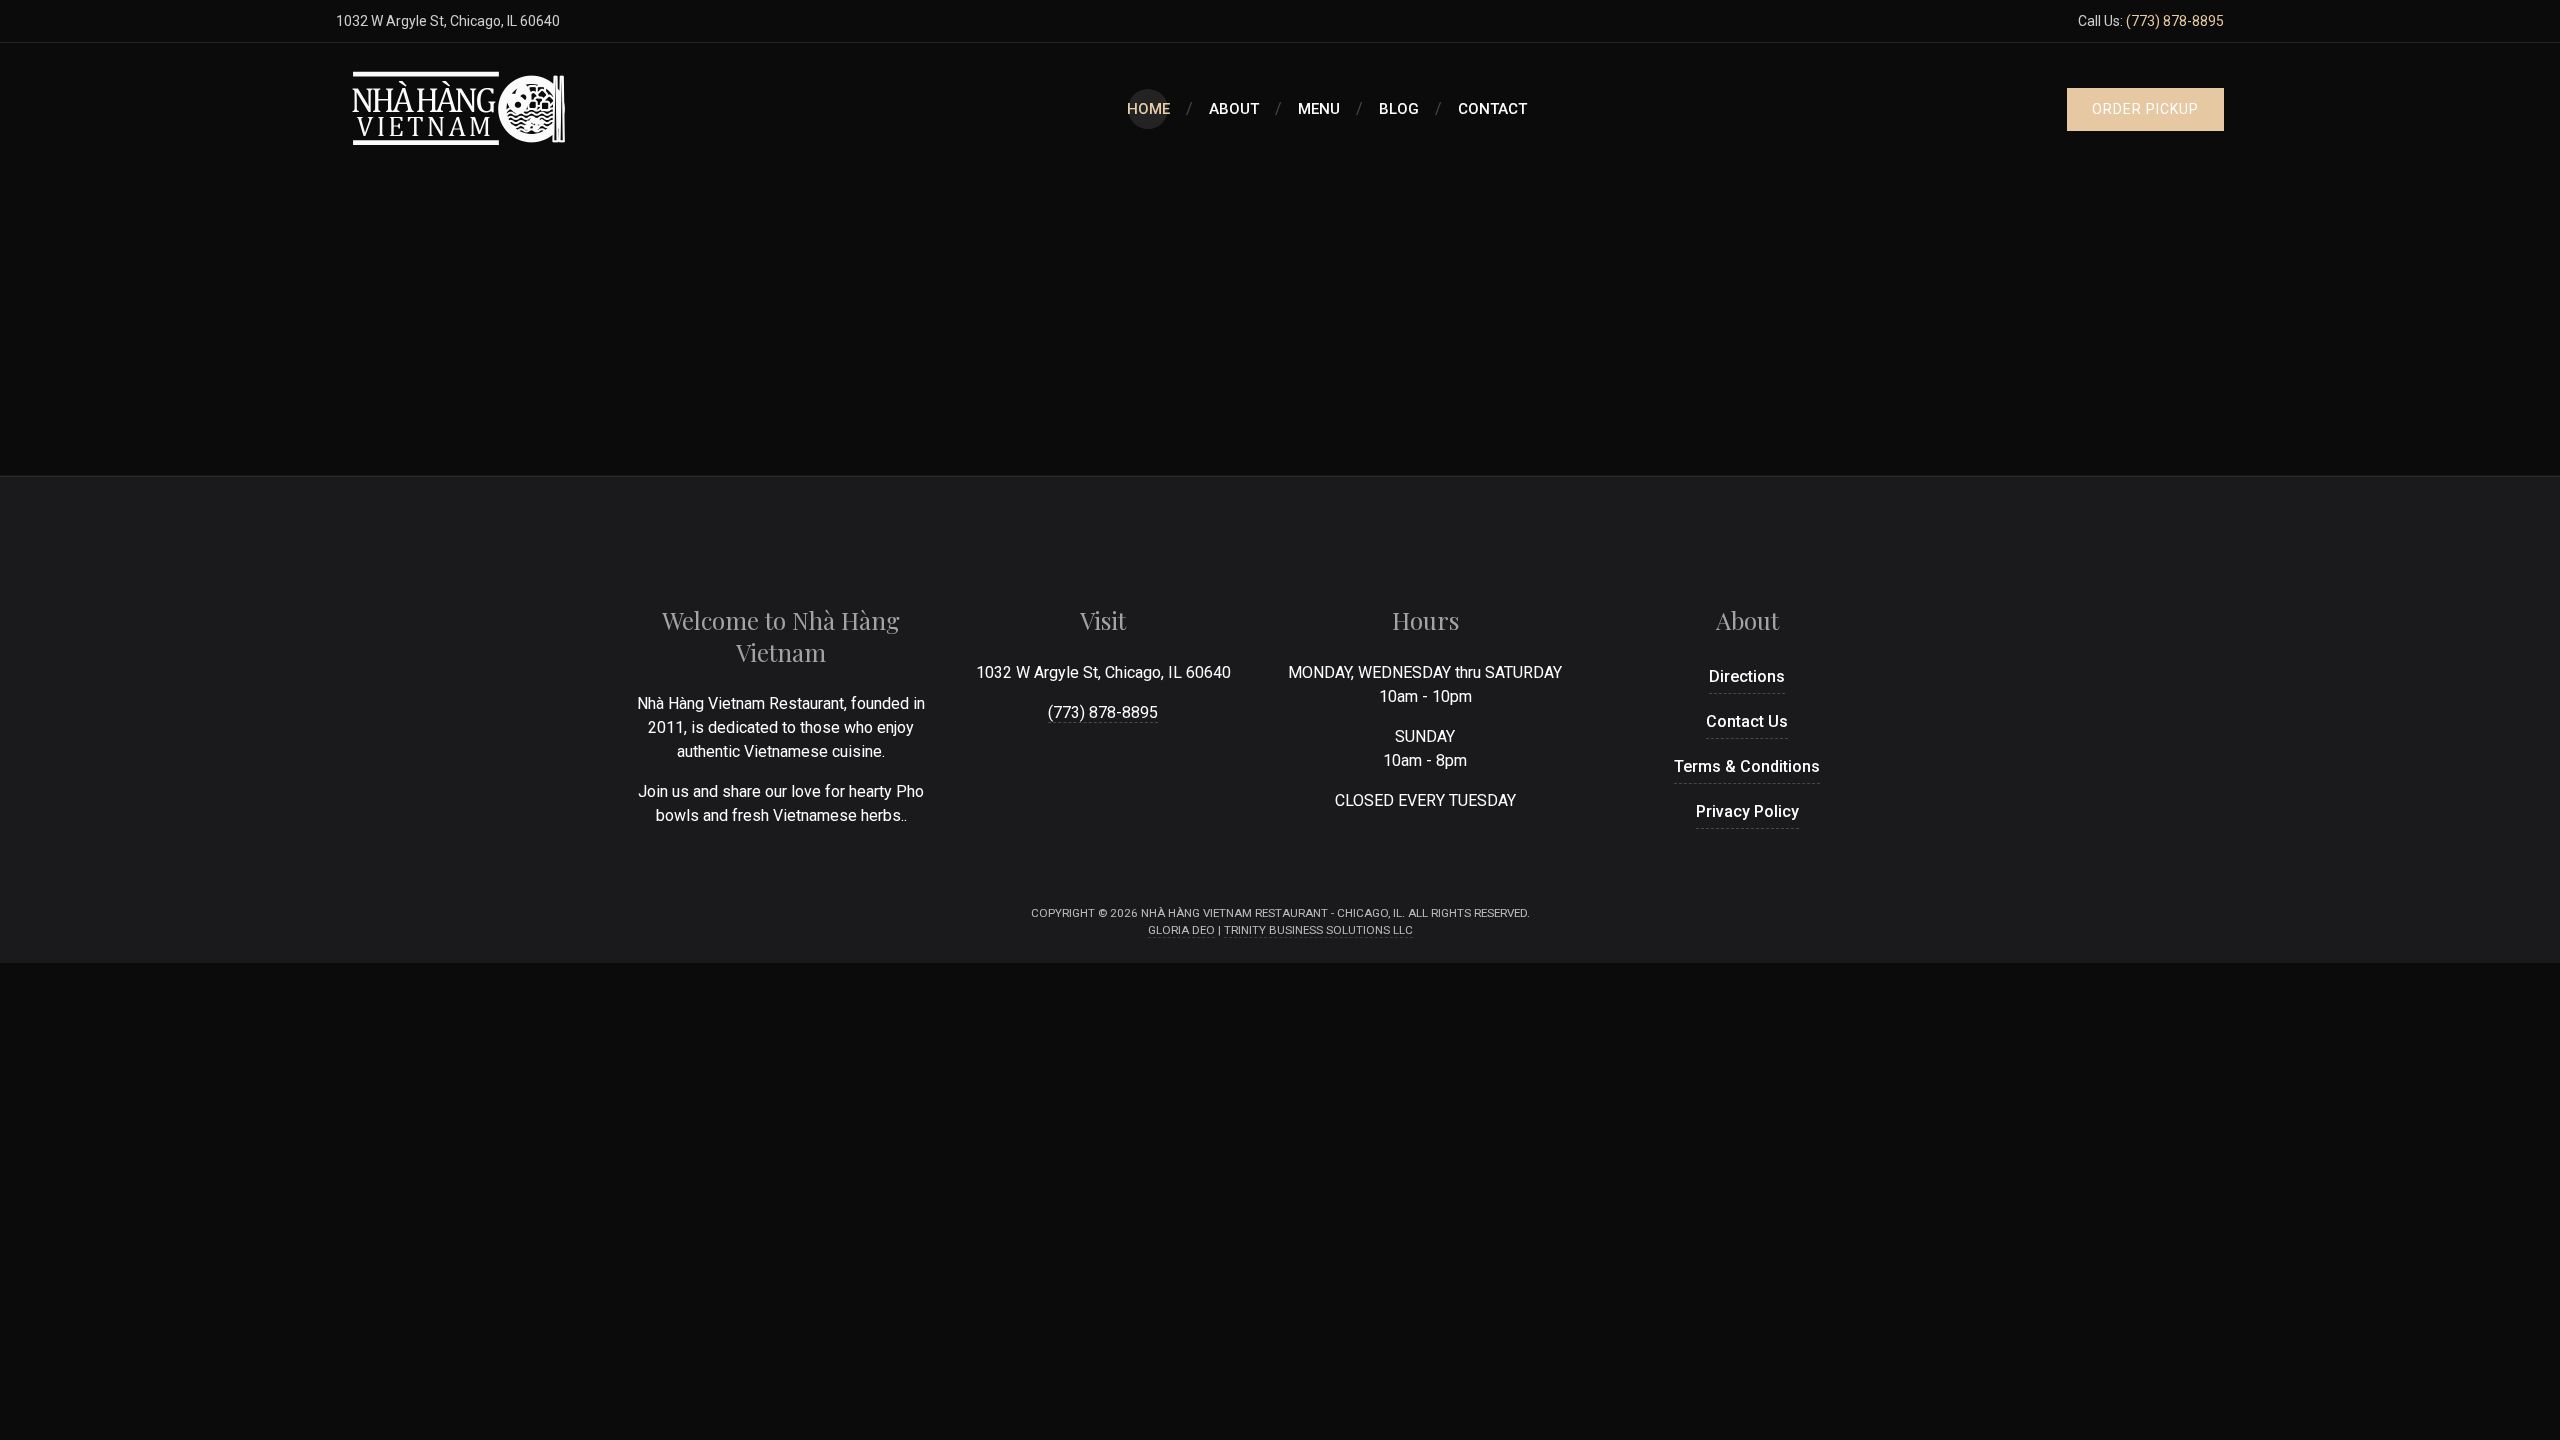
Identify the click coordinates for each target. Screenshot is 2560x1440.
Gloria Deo (1181, 930)
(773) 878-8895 (2175, 21)
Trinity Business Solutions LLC (1318, 930)
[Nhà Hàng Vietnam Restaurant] (461, 109)
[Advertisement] (1280, 325)
